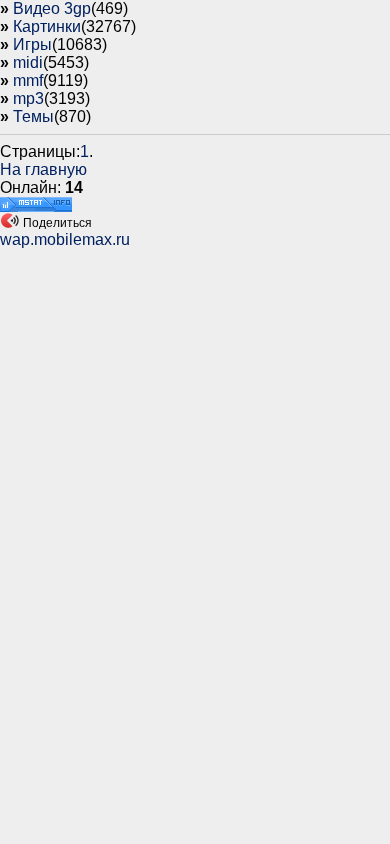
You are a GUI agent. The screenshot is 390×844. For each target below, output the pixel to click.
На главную (43, 169)
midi (28, 62)
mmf (28, 80)
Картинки (47, 26)
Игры (32, 44)
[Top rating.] (36, 206)
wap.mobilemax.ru (65, 239)
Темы (33, 116)
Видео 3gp (52, 8)
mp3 (28, 98)
